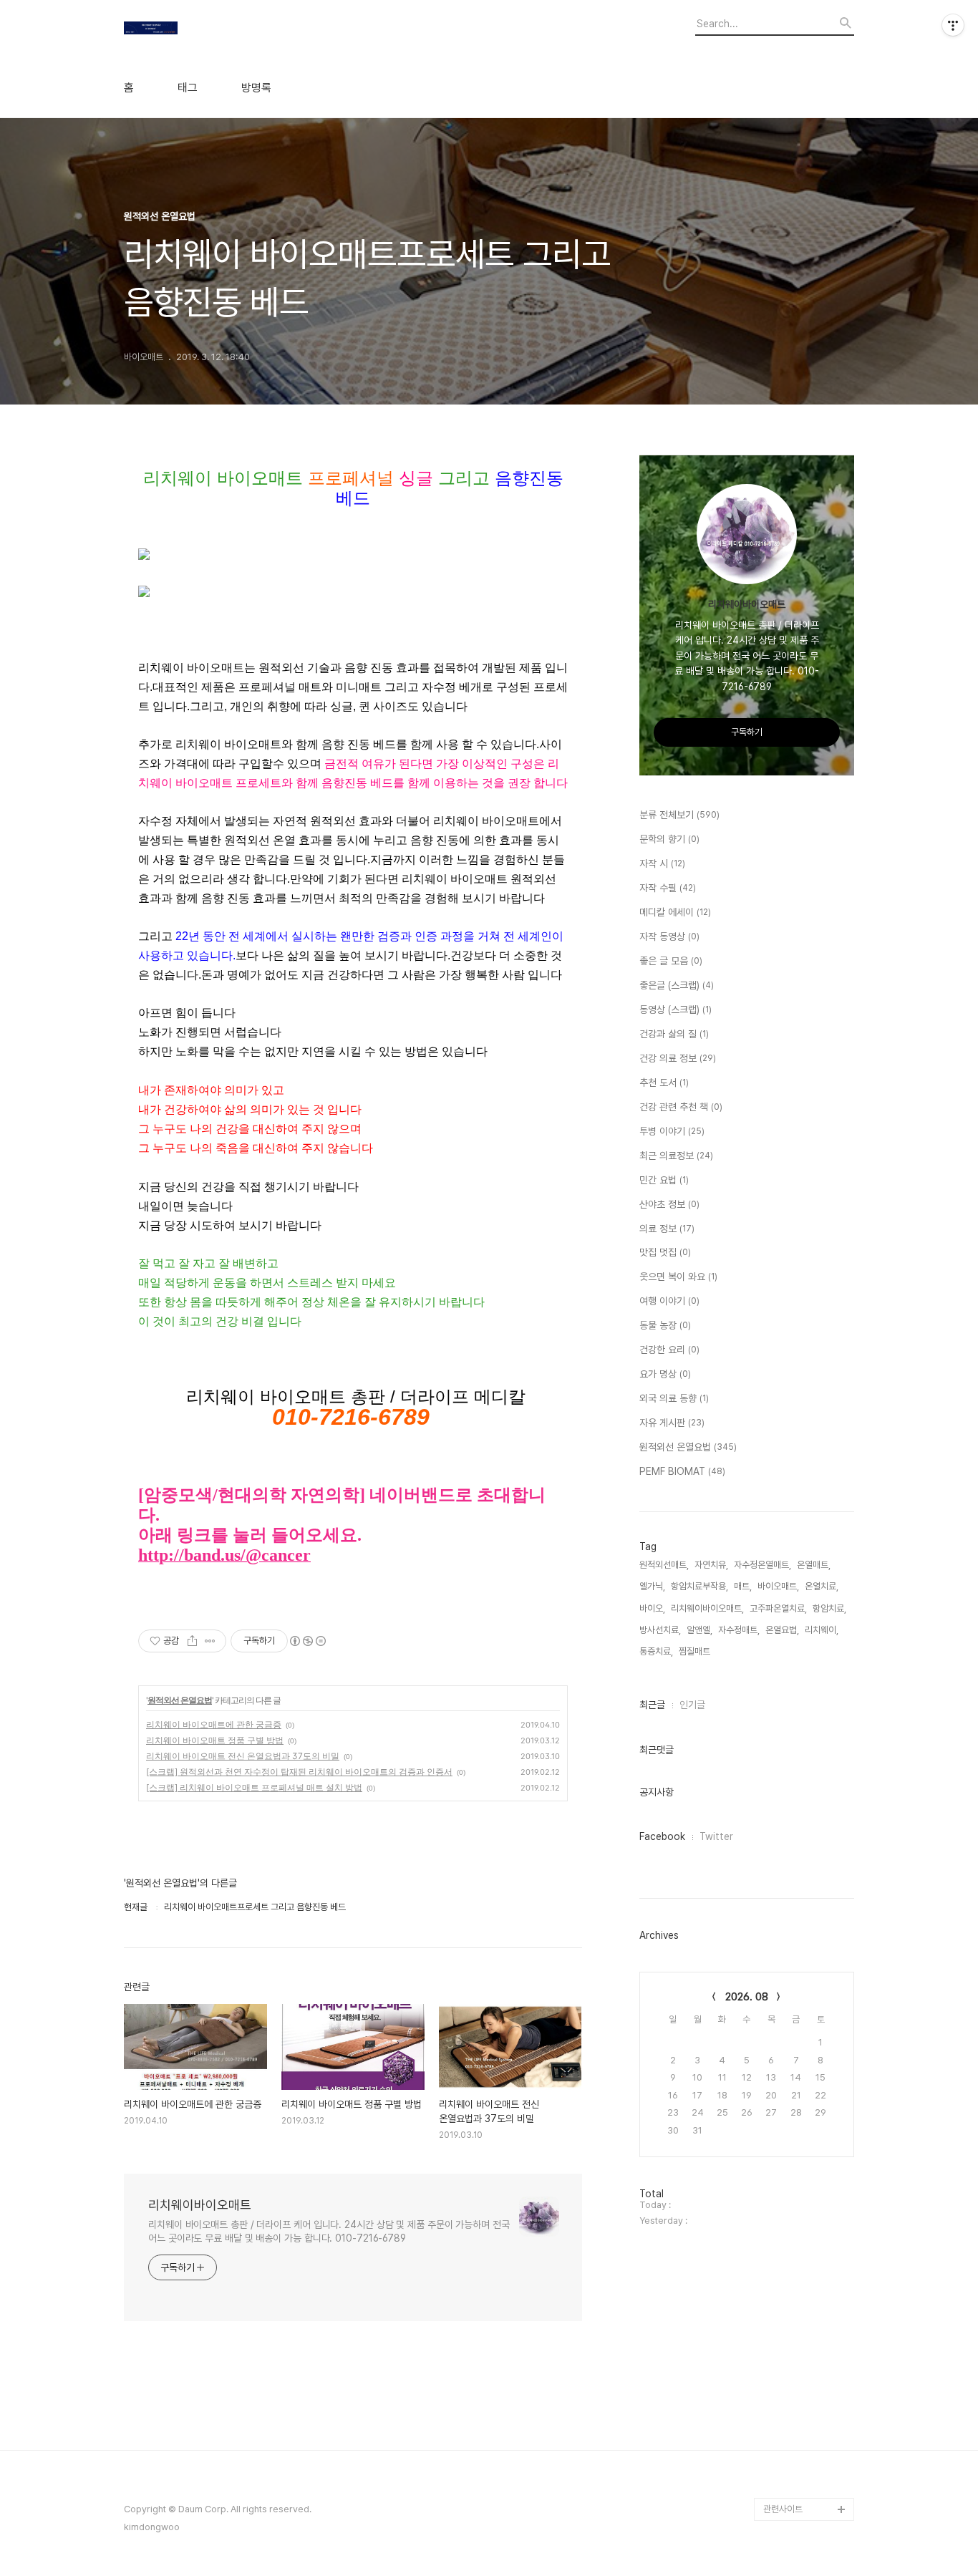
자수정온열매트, (762, 1565)
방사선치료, (660, 1630)
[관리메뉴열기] (953, 25)
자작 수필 (668, 888)
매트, (743, 1586)
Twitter (716, 1836)
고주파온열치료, (778, 1608)
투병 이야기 (672, 1131)
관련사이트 (783, 2509)
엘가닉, (652, 1586)
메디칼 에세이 (675, 912)
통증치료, (656, 1651)
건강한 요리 (669, 1350)
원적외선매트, (664, 1565)
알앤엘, (699, 1630)
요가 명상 (665, 1374)
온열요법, (782, 1630)
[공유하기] (192, 1641)
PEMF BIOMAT (682, 1471)
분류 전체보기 (679, 815)
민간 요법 (664, 1180)
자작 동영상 (669, 936)
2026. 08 (747, 1997)
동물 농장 (665, 1325)
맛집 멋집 (665, 1252)
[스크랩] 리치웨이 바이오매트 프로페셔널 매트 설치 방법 (254, 1787)
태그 (188, 88)
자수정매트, (739, 1630)
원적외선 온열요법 (180, 1700)
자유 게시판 (672, 1423)
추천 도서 (664, 1083)
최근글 (652, 1705)
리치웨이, (822, 1630)
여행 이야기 (669, 1301)
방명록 (256, 88)
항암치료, (829, 1608)
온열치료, (822, 1586)
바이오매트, (778, 1586)
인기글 (692, 1705)
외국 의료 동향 (674, 1398)
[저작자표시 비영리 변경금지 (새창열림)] (307, 1641)
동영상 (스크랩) (676, 1009)
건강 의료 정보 (678, 1058)
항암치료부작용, (699, 1586)
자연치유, (711, 1565)
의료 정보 (667, 1229)
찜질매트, (696, 1651)
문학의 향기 (669, 839)
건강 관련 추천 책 (681, 1107)
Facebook (662, 1836)
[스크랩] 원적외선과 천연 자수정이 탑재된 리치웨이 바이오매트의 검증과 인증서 (299, 1772)
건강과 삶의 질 (674, 1034)
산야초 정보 (669, 1204)
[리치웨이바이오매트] (203, 30)
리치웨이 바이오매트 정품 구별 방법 (215, 1740)
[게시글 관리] (210, 1641)
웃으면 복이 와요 (678, 1277)
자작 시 (662, 863)
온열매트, (814, 1565)
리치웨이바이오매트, (707, 1608)
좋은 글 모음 (671, 961)
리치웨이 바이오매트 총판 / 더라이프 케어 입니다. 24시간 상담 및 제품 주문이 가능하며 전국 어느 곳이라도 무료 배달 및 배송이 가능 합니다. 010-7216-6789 (329, 2231)
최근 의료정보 (676, 1156)
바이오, (652, 1608)
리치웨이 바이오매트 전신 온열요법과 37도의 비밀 (243, 1756)
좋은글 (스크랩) (677, 985)
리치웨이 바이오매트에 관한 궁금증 (214, 1724)
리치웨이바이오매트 (200, 2205)
